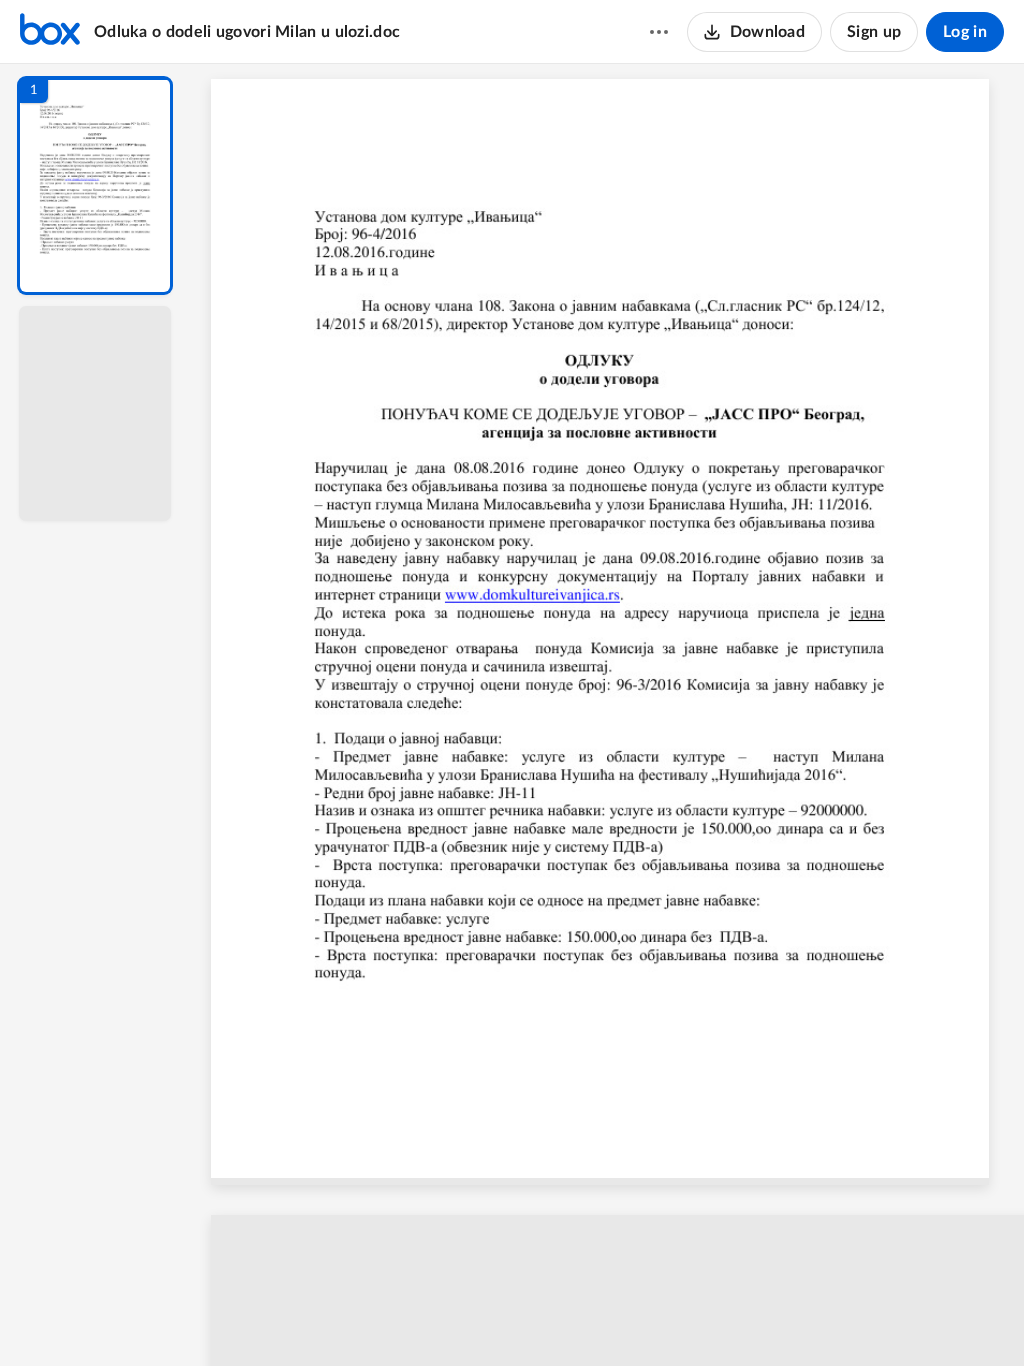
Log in (965, 32)
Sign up (874, 32)
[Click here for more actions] (659, 32)
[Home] (50, 32)
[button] (95, 185)
